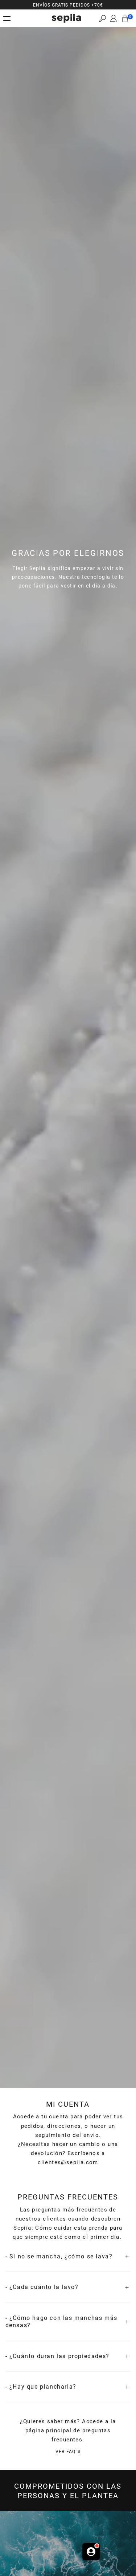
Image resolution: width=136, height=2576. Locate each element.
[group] (68, 5)
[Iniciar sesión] (114, 19)
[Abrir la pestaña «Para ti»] (91, 2553)
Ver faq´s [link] (68, 2451)
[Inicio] (66, 18)
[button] (102, 18)
